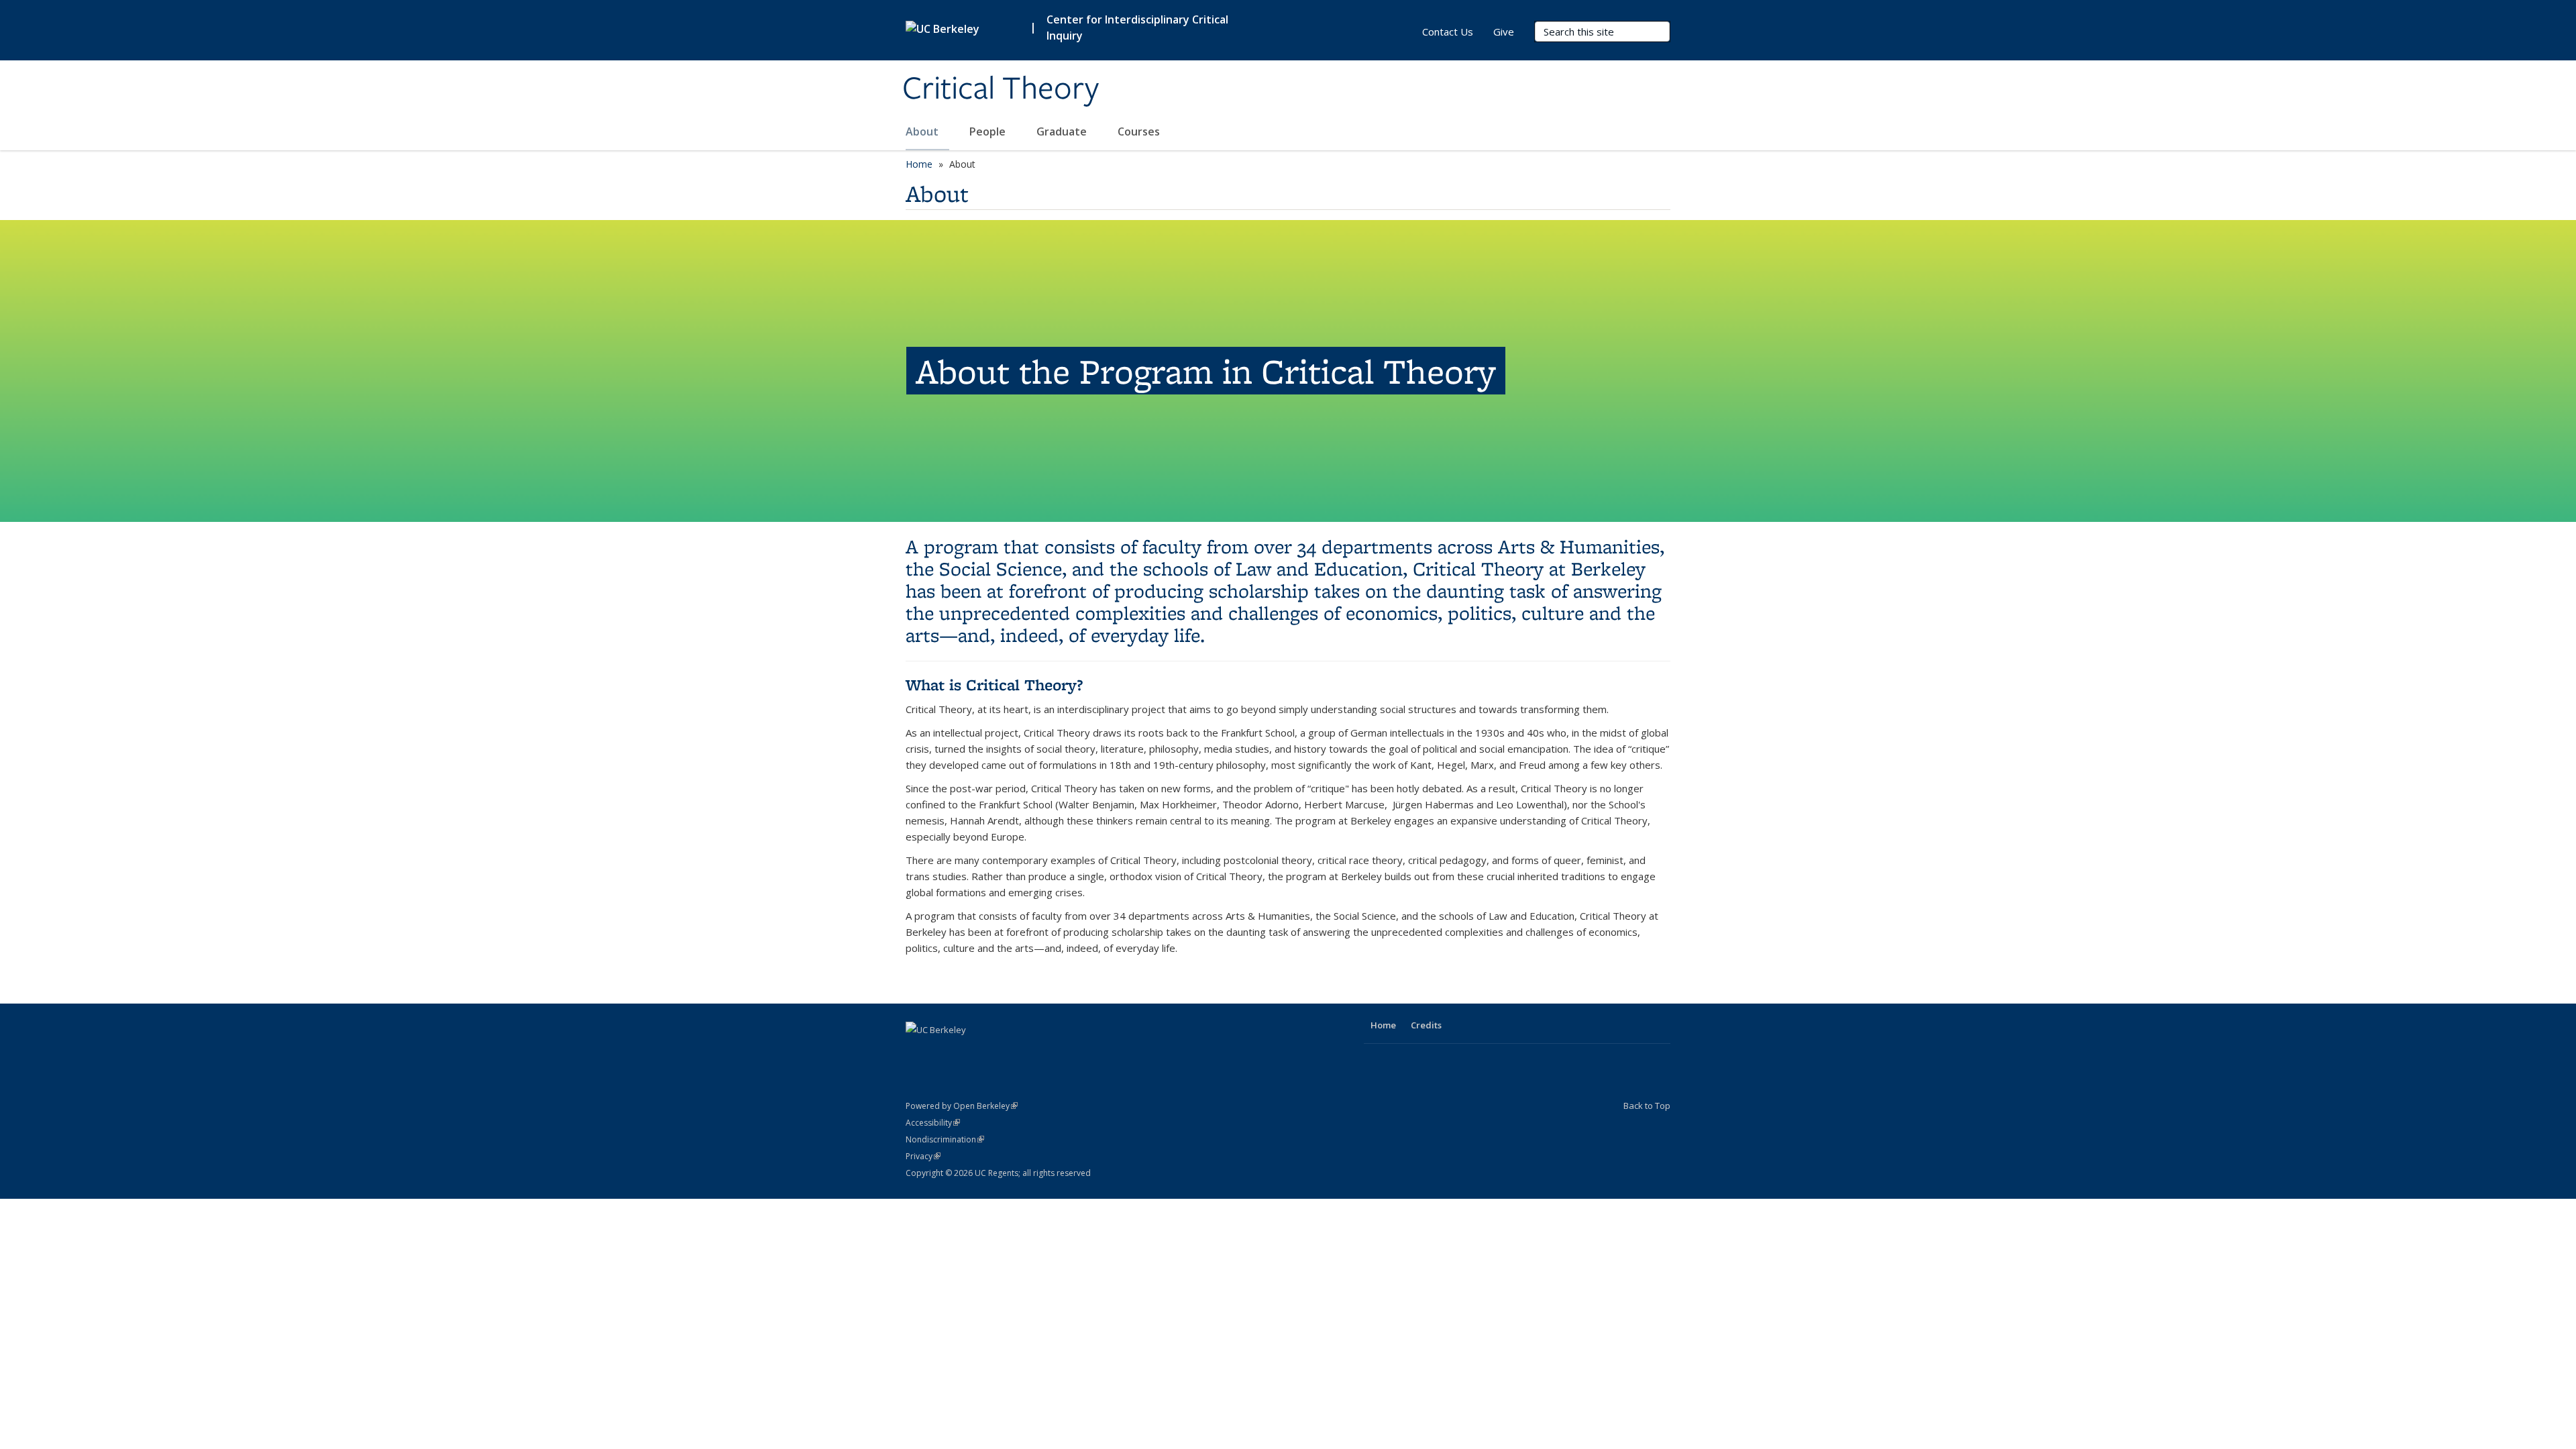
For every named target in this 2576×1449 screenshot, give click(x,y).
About (923, 131)
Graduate (1063, 131)
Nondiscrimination (945, 1139)
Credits (1426, 1025)
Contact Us (1448, 32)
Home (919, 164)
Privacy (923, 1156)
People (989, 131)
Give (1504, 32)
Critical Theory (1001, 89)
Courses (1139, 131)
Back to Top (1647, 1106)
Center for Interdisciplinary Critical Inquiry (1137, 28)
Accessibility (933, 1123)
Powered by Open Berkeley (962, 1106)
